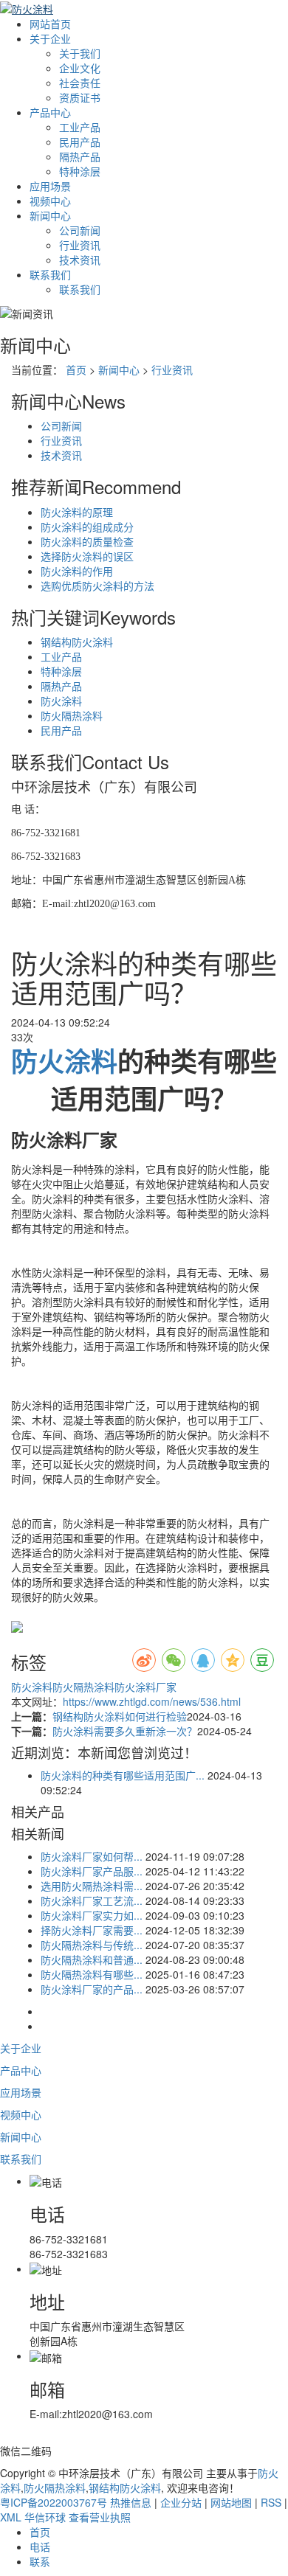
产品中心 (50, 112)
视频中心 (50, 201)
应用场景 (50, 186)
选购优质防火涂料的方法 (97, 586)
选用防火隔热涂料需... (92, 1886)
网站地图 (231, 2502)
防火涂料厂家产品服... (92, 1871)
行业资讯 (80, 245)
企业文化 (80, 68)
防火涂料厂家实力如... (92, 1915)
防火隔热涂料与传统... (92, 1945)
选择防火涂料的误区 (87, 556)
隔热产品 (80, 156)
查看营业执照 (100, 2517)
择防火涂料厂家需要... (92, 1930)
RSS (271, 2502)
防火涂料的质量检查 (87, 541)
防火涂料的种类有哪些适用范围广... (123, 1775)
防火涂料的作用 (77, 571)
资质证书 (80, 97)
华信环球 (45, 2517)
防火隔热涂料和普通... (92, 1959)
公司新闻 (80, 230)
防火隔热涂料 (72, 715)
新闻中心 (50, 215)
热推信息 (131, 2502)
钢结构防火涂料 (77, 642)
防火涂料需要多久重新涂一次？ (125, 1731)
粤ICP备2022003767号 (54, 2502)
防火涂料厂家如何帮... (92, 1856)
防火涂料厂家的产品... (92, 1989)
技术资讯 (80, 260)
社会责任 (80, 83)
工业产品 (80, 127)
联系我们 (50, 274)
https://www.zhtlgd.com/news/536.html (152, 1701)
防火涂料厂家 (145, 1687)
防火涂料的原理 (77, 512)
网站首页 (50, 24)
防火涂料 (61, 701)
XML (11, 2517)
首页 (76, 369)
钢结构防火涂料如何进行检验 (120, 1716)
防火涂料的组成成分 (87, 527)
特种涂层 (80, 171)
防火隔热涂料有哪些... (92, 1974)
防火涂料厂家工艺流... (92, 1900)
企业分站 (181, 2502)
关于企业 (50, 38)
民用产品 (80, 142)
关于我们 (80, 53)
